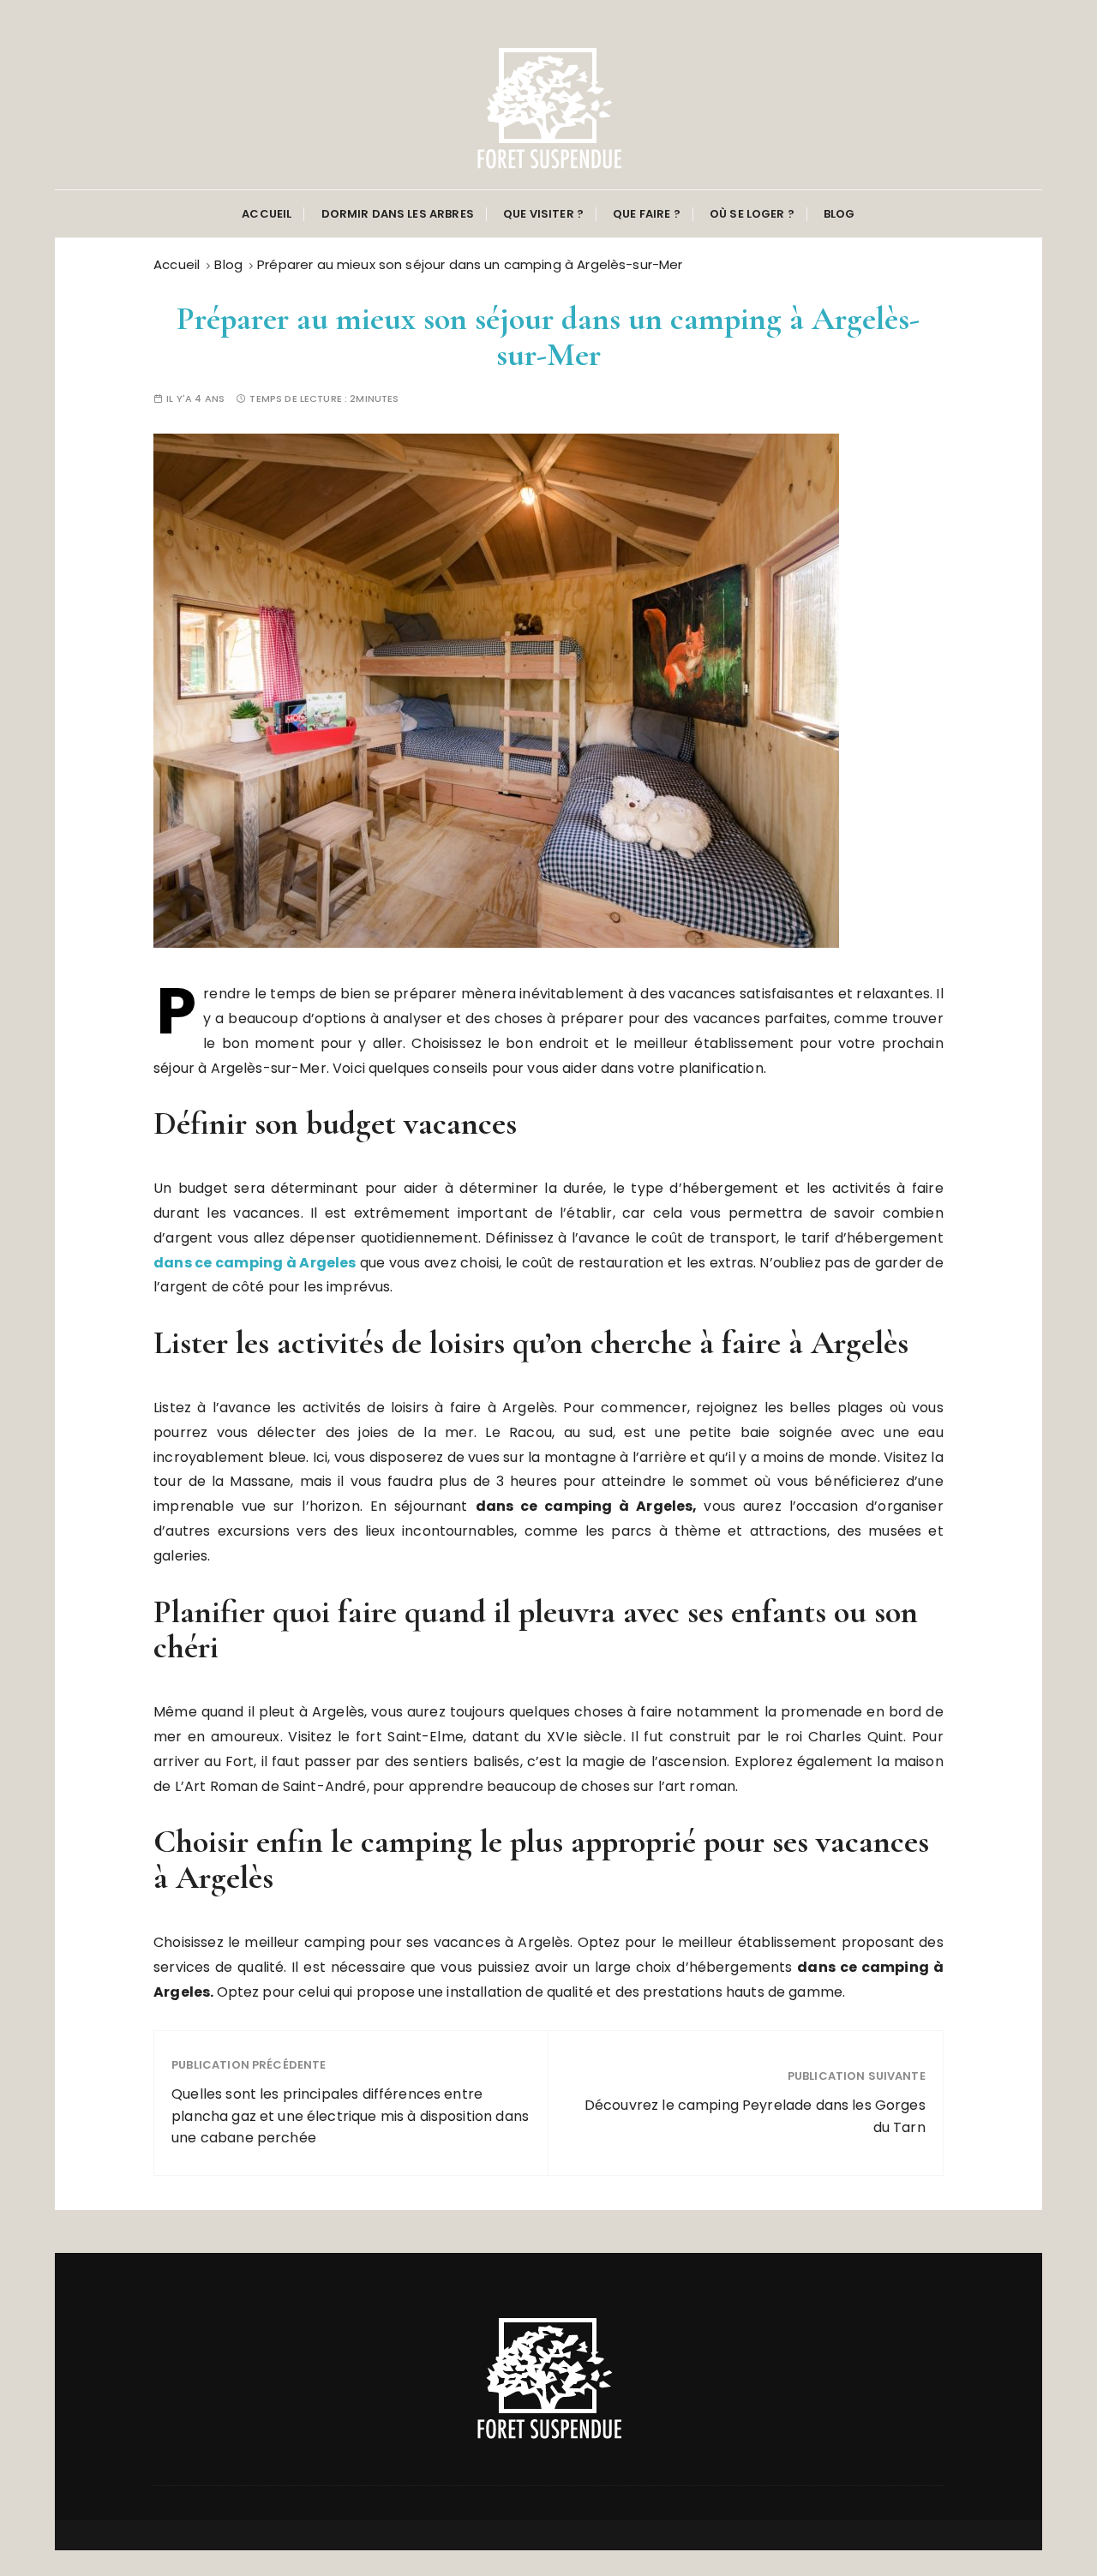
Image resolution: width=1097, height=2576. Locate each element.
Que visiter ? (543, 214)
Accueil (267, 214)
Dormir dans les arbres (398, 214)
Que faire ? (647, 214)
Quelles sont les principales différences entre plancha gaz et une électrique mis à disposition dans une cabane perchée (350, 2116)
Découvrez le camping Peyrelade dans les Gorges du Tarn (755, 2116)
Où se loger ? (752, 214)
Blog (839, 214)
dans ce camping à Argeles (255, 1263)
